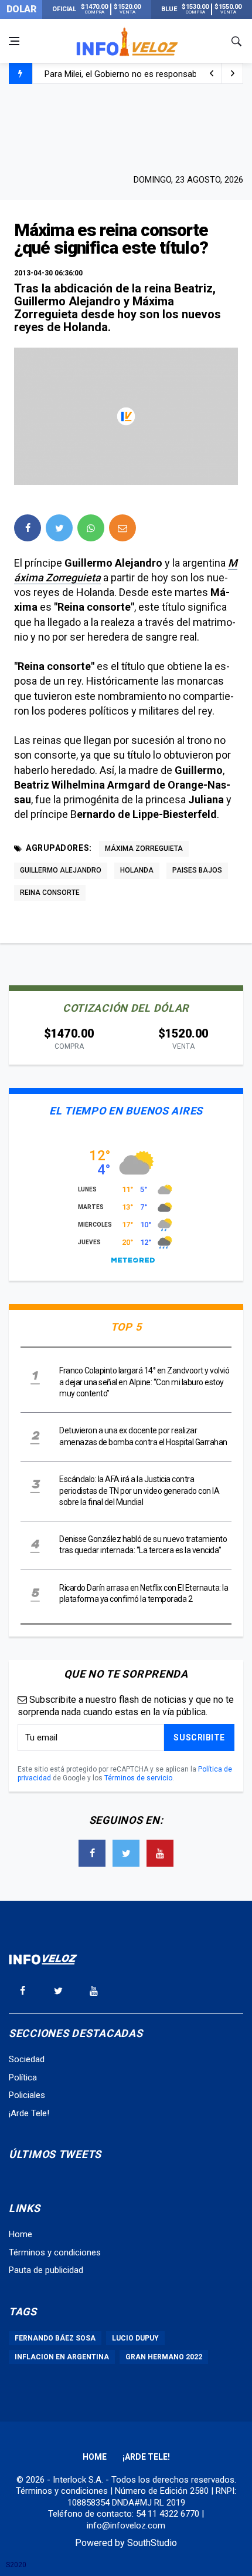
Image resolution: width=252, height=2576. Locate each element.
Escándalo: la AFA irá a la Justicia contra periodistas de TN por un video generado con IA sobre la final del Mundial (139, 1491)
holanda (137, 870)
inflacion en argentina (62, 2357)
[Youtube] (160, 1853)
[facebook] (28, 528)
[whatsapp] (91, 528)
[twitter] (59, 528)
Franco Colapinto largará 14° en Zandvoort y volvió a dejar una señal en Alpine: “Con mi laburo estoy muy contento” (144, 1382)
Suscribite (199, 1737)
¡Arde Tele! (29, 2113)
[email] (122, 528)
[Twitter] (126, 1853)
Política (23, 2077)
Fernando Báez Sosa (55, 2338)
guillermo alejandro (61, 870)
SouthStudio (152, 2543)
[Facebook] (92, 1853)
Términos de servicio (138, 1778)
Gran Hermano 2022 (164, 2357)
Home (21, 2234)
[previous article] (233, 73)
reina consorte (50, 893)
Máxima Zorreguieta (144, 848)
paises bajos (197, 870)
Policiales (27, 2095)
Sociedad (27, 2059)
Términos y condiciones (55, 2252)
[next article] (212, 73)
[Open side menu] (14, 41)
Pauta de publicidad (46, 2270)
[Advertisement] (126, 127)
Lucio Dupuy (135, 2338)
